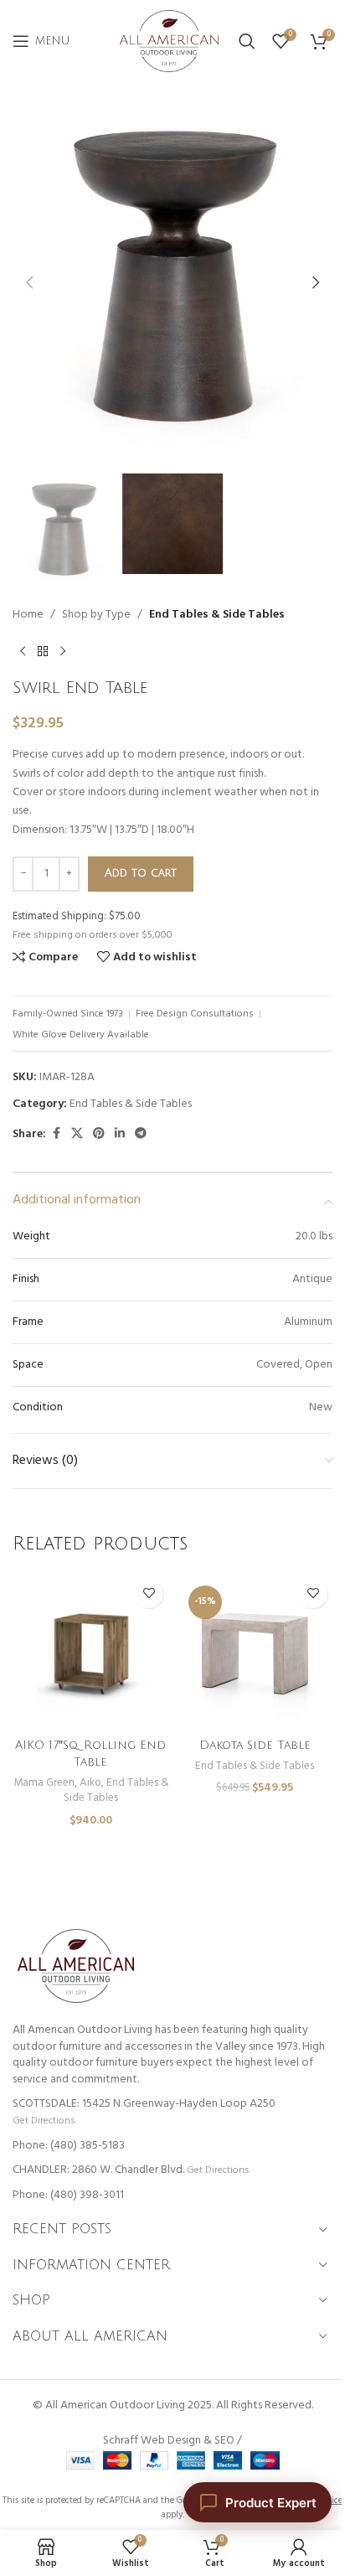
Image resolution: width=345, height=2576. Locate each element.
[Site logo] (169, 41)
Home (28, 615)
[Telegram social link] (141, 1134)
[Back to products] (43, 651)
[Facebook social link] (56, 1134)
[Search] (247, 41)
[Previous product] (23, 651)
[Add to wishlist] (149, 1593)
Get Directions (44, 2121)
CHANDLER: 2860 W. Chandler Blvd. (98, 2170)
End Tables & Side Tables (217, 615)
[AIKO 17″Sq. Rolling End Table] (90, 1652)
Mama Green (44, 1783)
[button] (29, 282)
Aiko (90, 1783)
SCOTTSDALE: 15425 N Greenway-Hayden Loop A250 (144, 2104)
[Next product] (63, 651)
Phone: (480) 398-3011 (68, 2195)
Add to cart (141, 873)
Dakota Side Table (255, 1745)
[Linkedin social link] (120, 1134)
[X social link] (77, 1134)
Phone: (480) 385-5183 (69, 2146)
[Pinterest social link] (99, 1134)
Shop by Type (96, 615)
